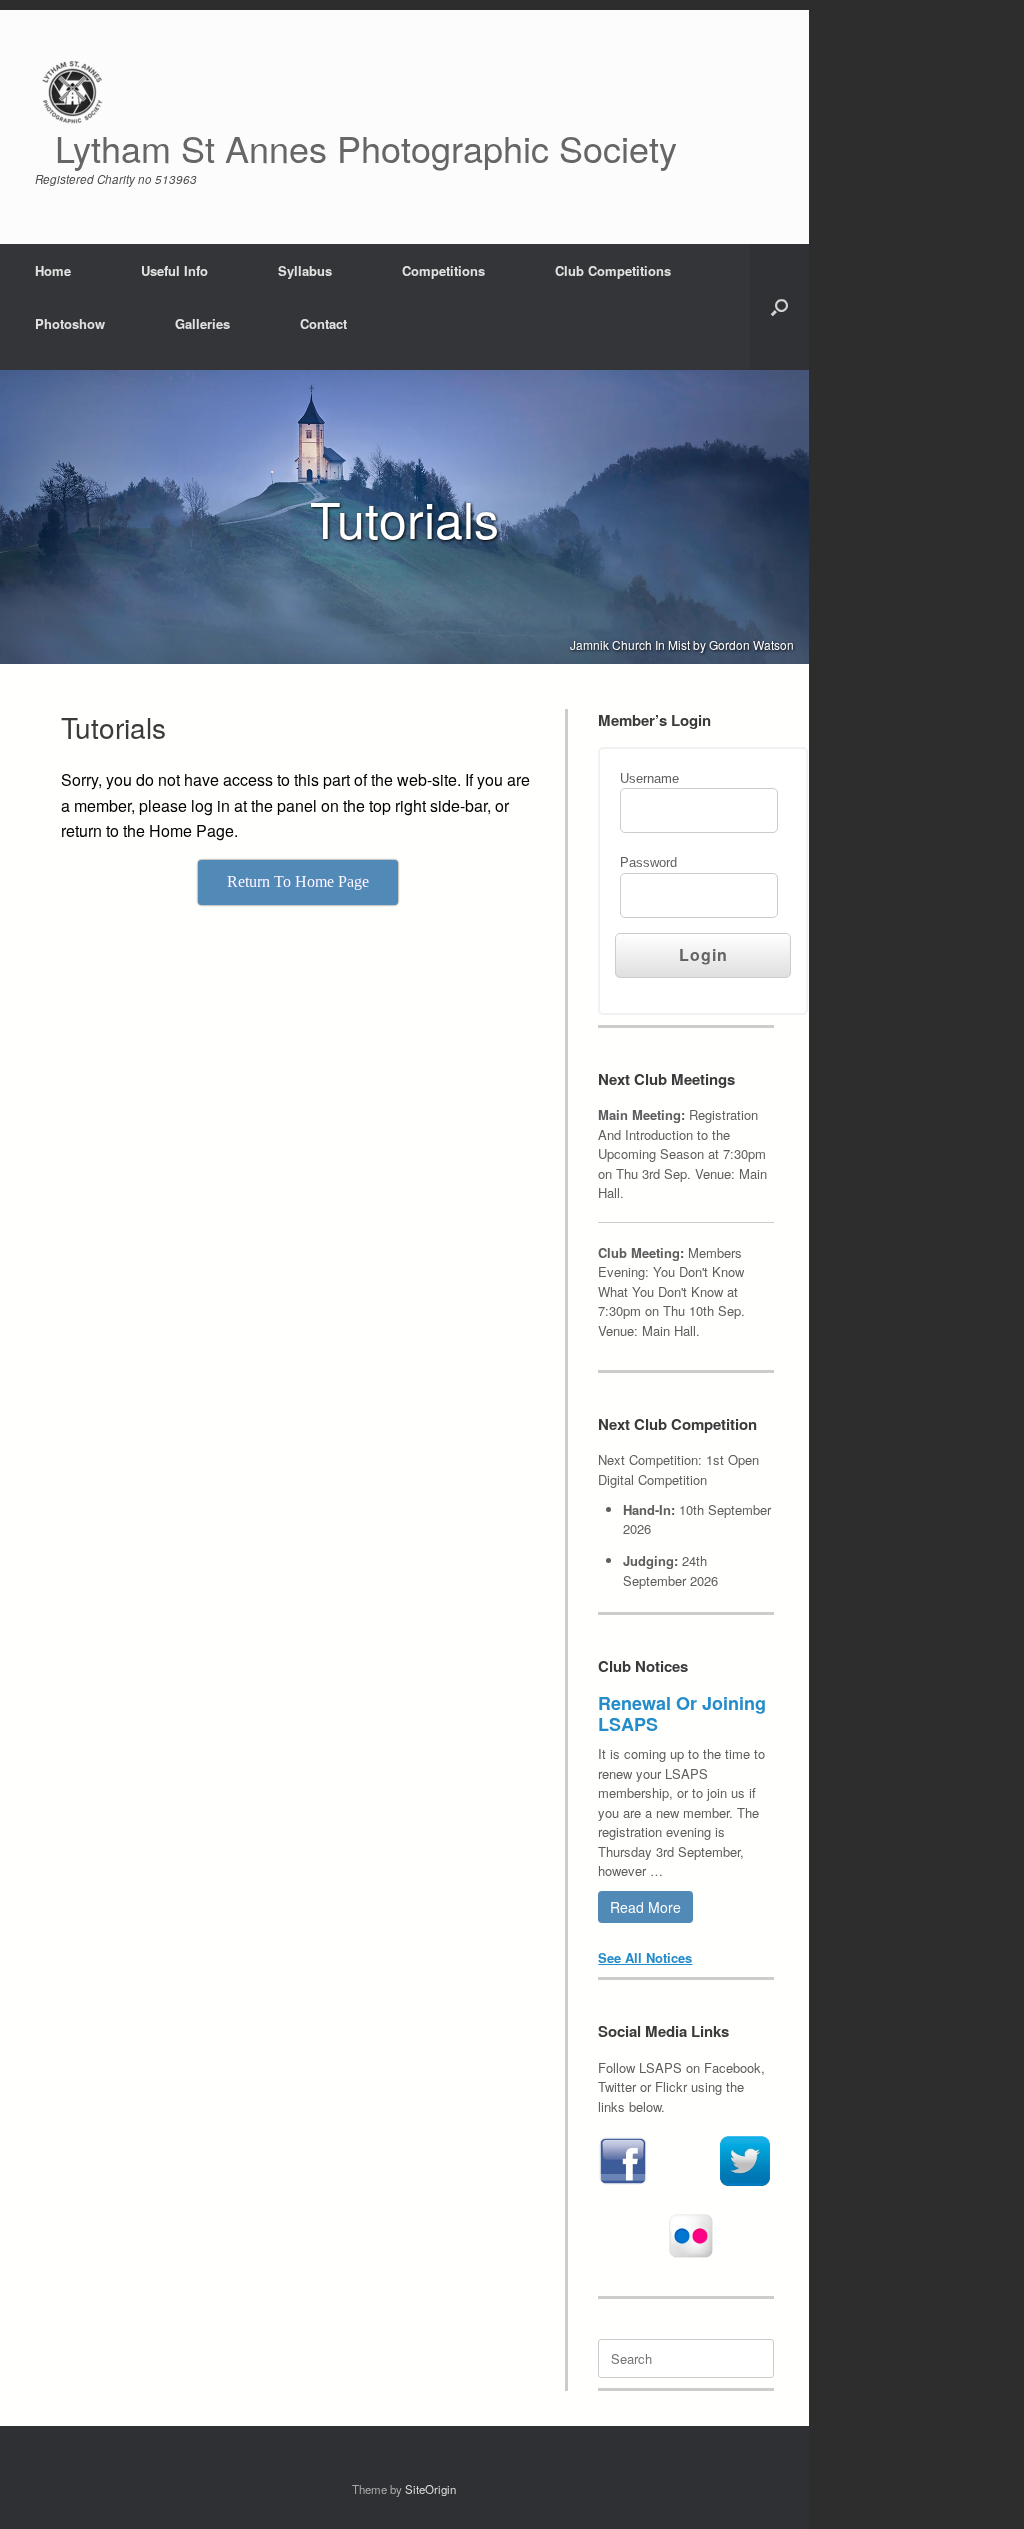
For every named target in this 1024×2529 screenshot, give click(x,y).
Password (648, 862)
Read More (645, 1907)
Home (53, 270)
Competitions (443, 270)
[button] (779, 307)
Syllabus (305, 270)
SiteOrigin (430, 2489)
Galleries (202, 323)
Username (649, 778)
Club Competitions (613, 270)
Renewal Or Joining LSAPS (682, 1713)
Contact (323, 323)
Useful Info (174, 270)
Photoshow (70, 323)
